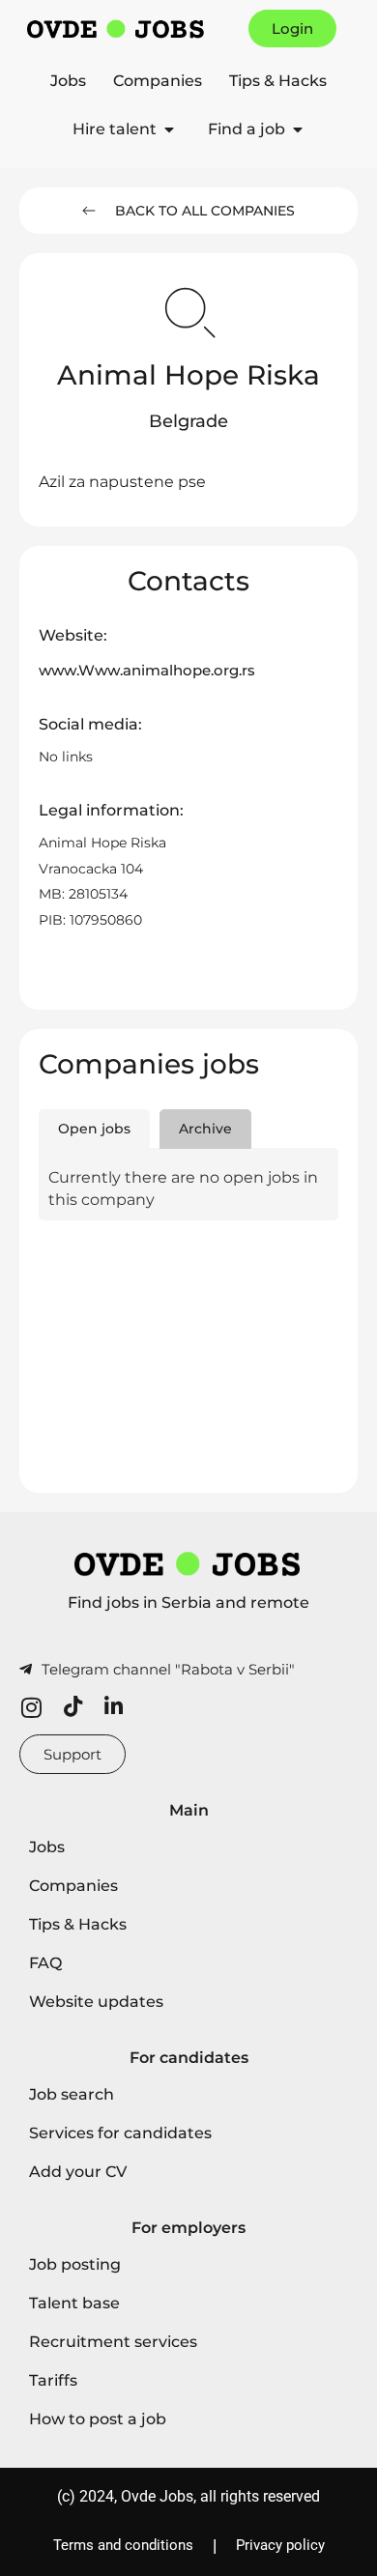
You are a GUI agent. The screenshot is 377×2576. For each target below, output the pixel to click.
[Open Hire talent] (169, 129)
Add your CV (78, 2172)
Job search (72, 2094)
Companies (158, 81)
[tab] (94, 1130)
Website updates (96, 2002)
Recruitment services (113, 2342)
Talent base (74, 2303)
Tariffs (53, 2380)
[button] (188, 422)
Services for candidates (120, 2133)
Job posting (75, 2264)
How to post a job (98, 2419)
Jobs (68, 81)
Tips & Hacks (278, 81)
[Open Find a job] (298, 129)
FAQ (45, 1963)
